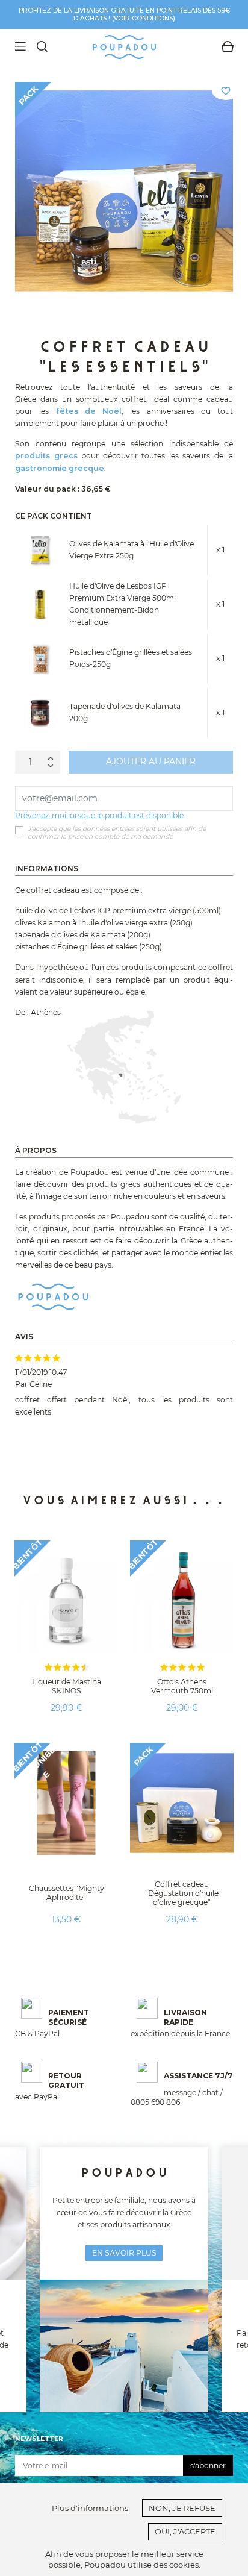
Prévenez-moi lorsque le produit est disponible (99, 815)
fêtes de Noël (89, 411)
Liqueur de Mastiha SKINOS (67, 1686)
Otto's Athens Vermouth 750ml (182, 1686)
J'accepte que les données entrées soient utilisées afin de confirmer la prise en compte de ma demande (117, 833)
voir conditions (143, 18)
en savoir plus (124, 2253)
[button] (24, 1424)
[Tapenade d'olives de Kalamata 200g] (40, 713)
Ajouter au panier (151, 761)
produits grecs (46, 456)
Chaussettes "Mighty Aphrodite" (67, 1893)
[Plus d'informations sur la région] (124, 1067)
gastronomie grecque (60, 468)
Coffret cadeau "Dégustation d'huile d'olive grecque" (182, 1893)
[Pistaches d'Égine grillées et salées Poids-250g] (40, 659)
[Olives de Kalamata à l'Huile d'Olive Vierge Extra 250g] (40, 550)
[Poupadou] (53, 1296)
